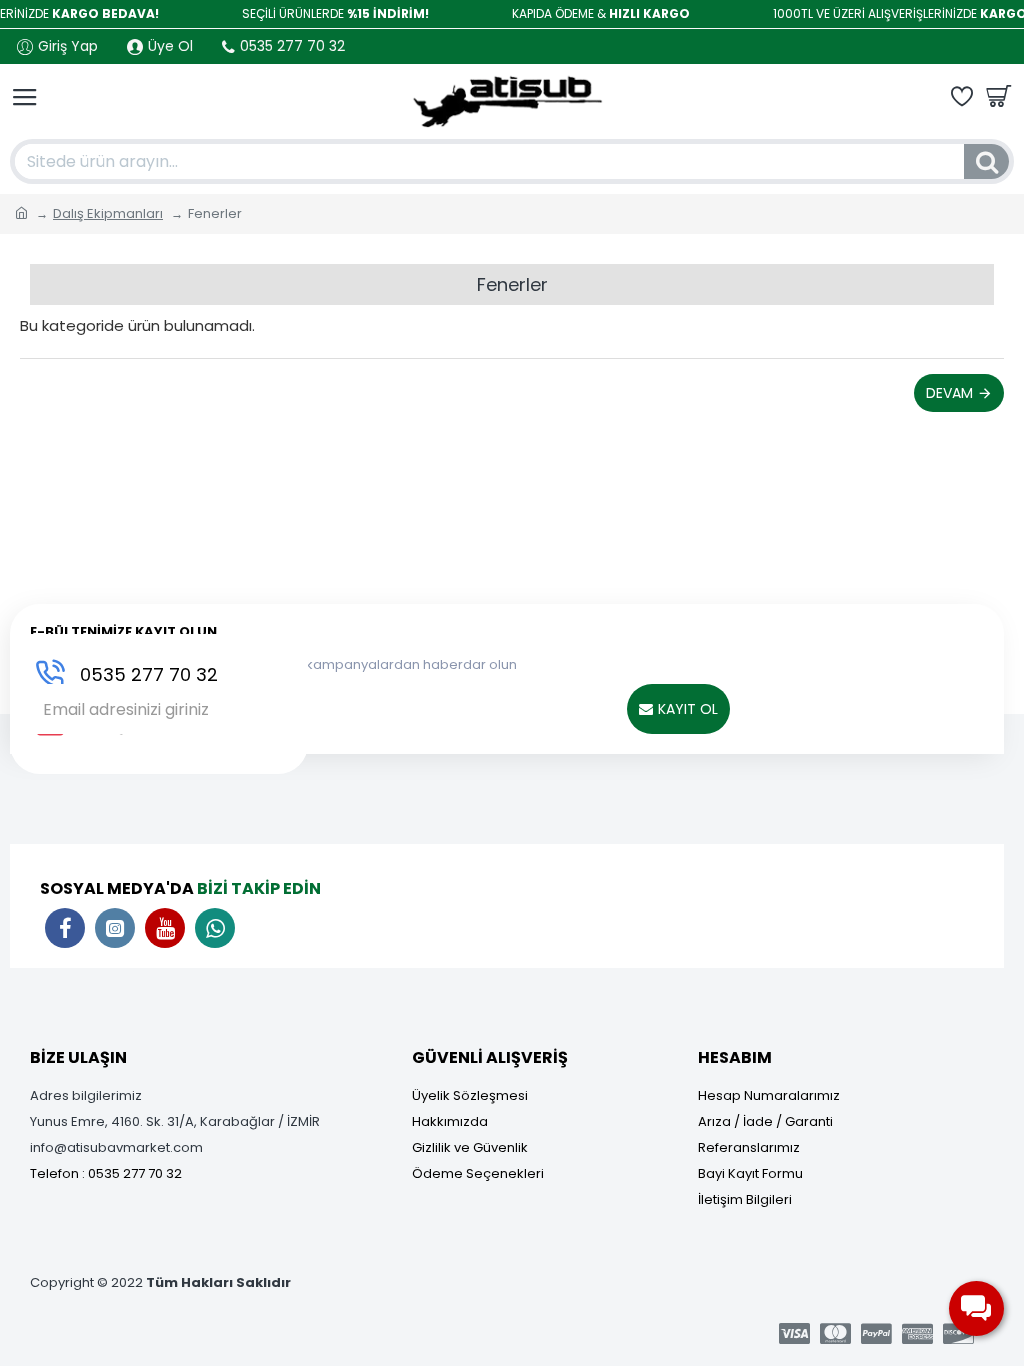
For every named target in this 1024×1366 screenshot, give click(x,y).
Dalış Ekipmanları (108, 213)
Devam (949, 393)
